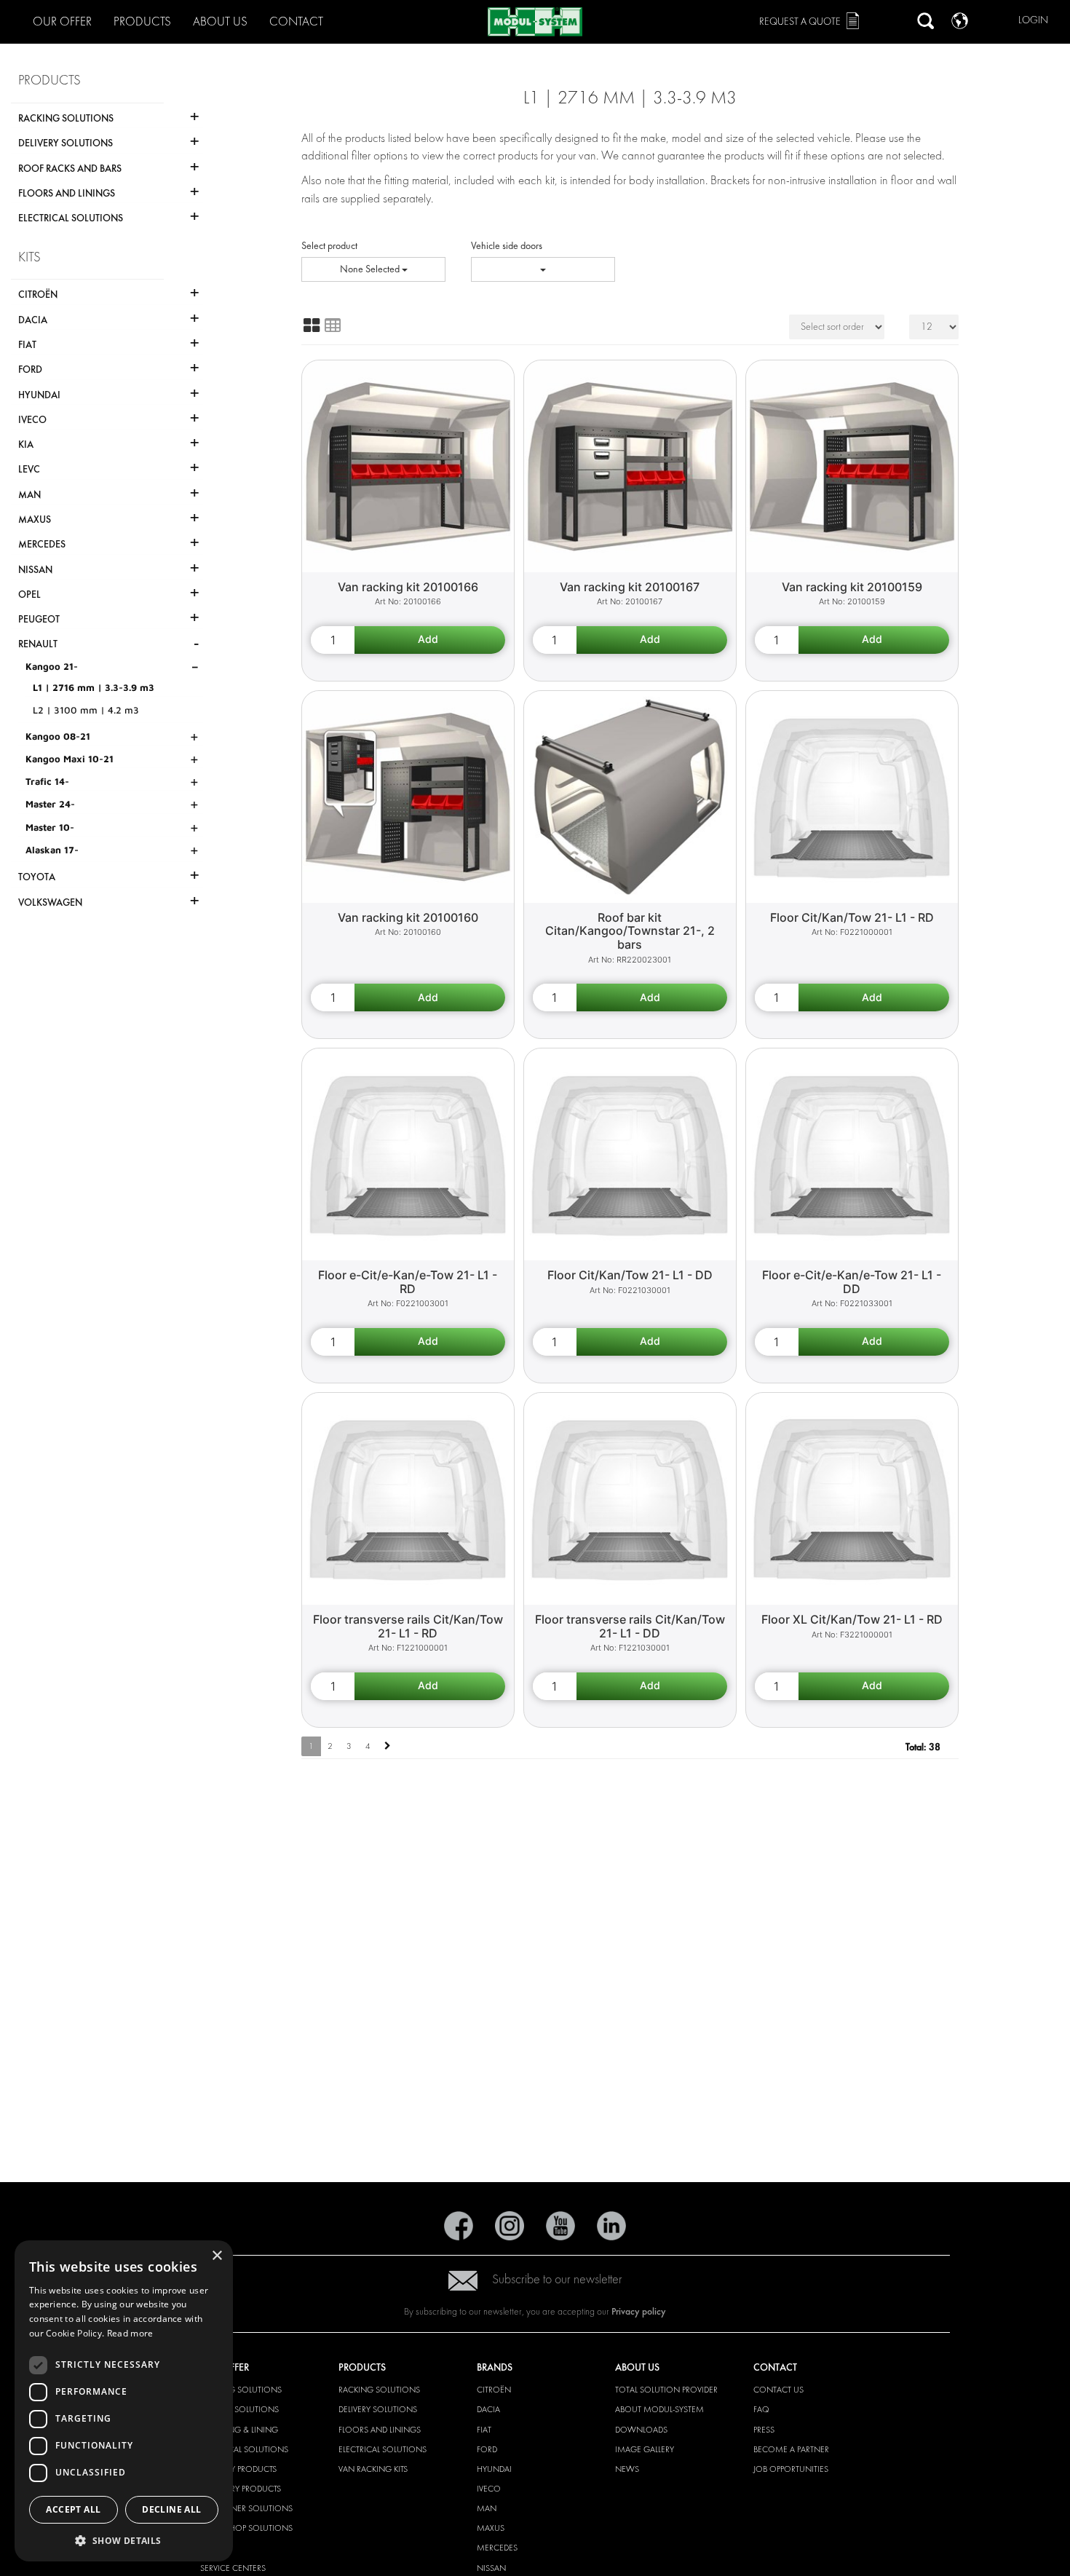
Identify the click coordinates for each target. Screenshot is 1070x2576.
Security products (238, 2469)
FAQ (761, 2409)
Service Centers (233, 2568)
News (627, 2469)
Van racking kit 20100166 (408, 587)
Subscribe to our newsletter (557, 2279)
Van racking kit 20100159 (852, 587)
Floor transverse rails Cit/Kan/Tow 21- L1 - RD (408, 1626)
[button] (124, 2540)
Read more (130, 2333)
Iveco (489, 2489)
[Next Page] (388, 1746)
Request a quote (800, 21)
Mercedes (497, 2548)
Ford (487, 2449)
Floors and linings (380, 2430)
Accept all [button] (73, 2509)
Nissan (491, 2568)
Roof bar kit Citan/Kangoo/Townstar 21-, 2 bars (630, 931)
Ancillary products (241, 2489)
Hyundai (494, 2469)
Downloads (641, 2430)
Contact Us (778, 2390)
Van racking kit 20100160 (408, 917)
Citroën (494, 2390)
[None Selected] (543, 269)
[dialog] (124, 2401)
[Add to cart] (430, 640)
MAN (487, 2508)
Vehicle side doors (507, 246)
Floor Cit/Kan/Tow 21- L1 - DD (630, 1275)
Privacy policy (639, 2311)
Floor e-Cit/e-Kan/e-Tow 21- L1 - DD (852, 1282)
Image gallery (645, 2449)
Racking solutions (241, 2390)
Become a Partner (791, 2449)
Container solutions (246, 2508)
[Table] (333, 325)
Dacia (488, 2409)
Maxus (491, 2528)
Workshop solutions (246, 2528)
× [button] (217, 2256)
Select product (329, 246)
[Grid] (312, 325)
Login (1033, 20)
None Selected (371, 269)
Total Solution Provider (666, 2390)
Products (142, 21)
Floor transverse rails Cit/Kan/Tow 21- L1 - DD (630, 1626)
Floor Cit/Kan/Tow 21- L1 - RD (852, 917)
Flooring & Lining (239, 2430)
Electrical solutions (244, 2449)
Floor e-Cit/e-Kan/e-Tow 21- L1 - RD (408, 1282)
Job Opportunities (791, 2469)
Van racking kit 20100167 (630, 587)
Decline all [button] (171, 2509)
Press (764, 2430)
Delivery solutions (239, 2409)
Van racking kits (373, 2469)
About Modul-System (659, 2409)
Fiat (484, 2430)
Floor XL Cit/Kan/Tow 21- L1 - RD (852, 1619)
